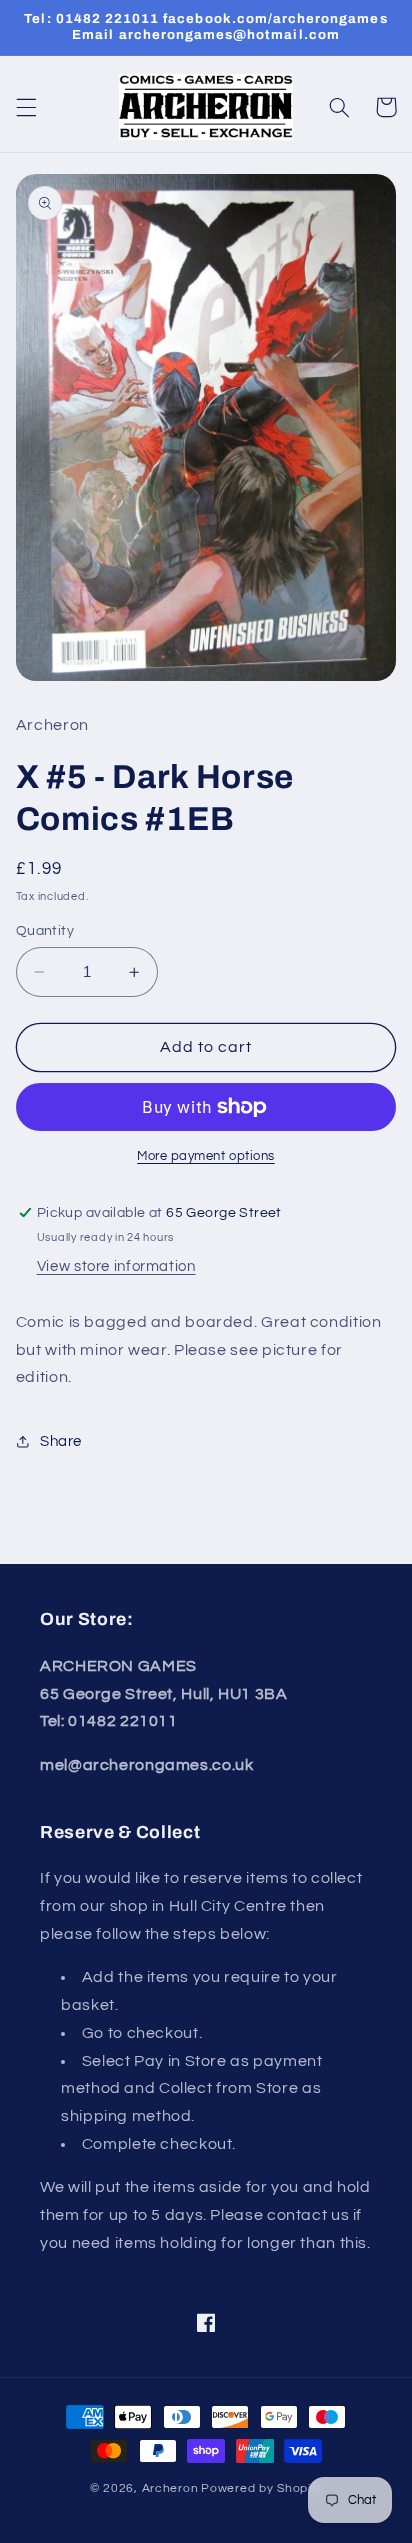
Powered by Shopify (261, 2488)
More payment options (206, 1156)
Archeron (170, 2488)
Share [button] (61, 1441)
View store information (116, 1266)
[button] (26, 107)
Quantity (45, 931)
